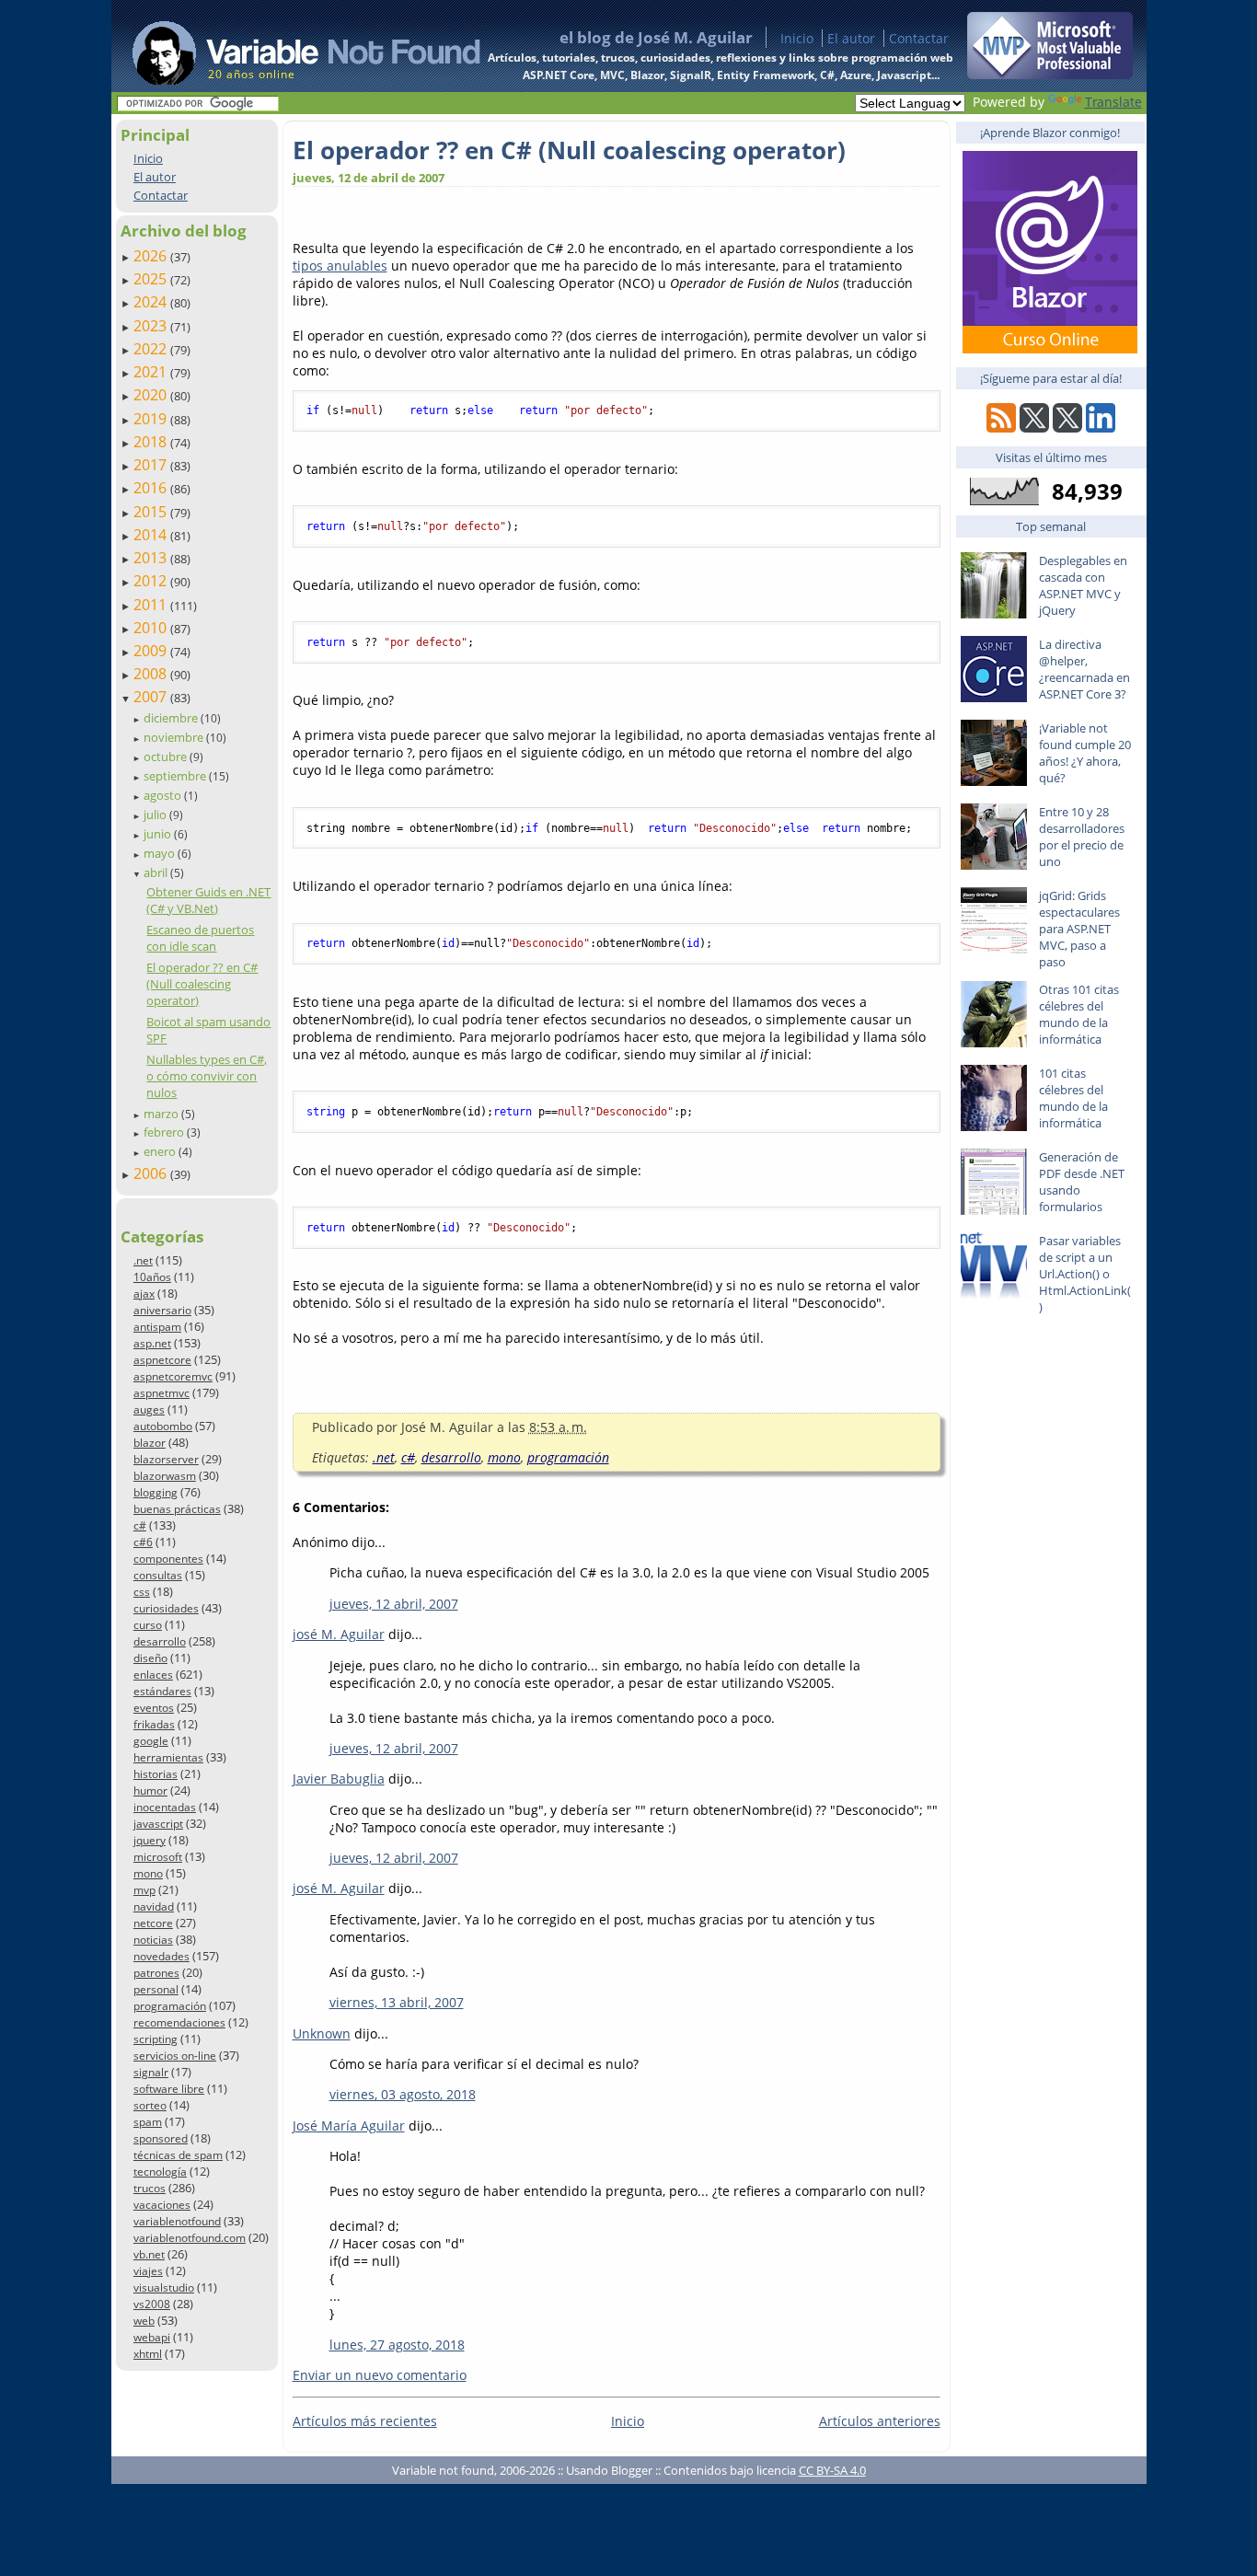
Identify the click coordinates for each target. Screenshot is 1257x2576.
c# (140, 1525)
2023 (152, 326)
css (142, 1592)
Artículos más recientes (365, 2421)
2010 (152, 628)
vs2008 (152, 2304)
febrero (165, 1132)
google (151, 1741)
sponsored (161, 2138)
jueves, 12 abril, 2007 (394, 1604)
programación (170, 2006)
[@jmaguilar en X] (1034, 427)
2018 (152, 442)
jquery (150, 1840)
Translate (1113, 102)
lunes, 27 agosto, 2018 (397, 2345)
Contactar (919, 38)
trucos (150, 2188)
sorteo (150, 2105)
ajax (144, 1294)
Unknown (322, 2033)
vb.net (149, 2254)
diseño (150, 1658)
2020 (152, 395)
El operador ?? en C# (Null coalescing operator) (202, 984)
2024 (152, 302)
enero (161, 1151)
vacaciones (162, 2205)
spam (148, 2122)
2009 (152, 651)
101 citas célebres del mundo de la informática (1073, 1098)
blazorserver (166, 1459)
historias (156, 1774)
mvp (144, 1890)
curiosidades (166, 1608)
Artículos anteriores (880, 2421)
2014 (152, 535)
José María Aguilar (349, 2125)
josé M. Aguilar (339, 1634)
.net (143, 1260)
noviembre (175, 737)
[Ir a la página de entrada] (289, 46)
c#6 (143, 1542)
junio (159, 834)
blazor (150, 1443)
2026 (152, 256)
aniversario (162, 1310)
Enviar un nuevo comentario (380, 2375)
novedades (161, 1956)
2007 (152, 697)
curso (148, 1625)
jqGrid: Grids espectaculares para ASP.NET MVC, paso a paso (1079, 929)
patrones (156, 1973)
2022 (152, 349)
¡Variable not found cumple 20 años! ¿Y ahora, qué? (1085, 753)
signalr (151, 2072)
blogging (156, 1492)
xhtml (148, 2354)
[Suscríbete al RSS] (1001, 427)
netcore (153, 1923)
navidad (154, 1906)
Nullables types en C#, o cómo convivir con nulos (207, 1076)
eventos (154, 1708)
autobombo (163, 1426)
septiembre (176, 776)
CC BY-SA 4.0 (832, 2470)
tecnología (160, 2172)
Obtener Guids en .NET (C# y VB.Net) (208, 900)
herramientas (168, 1757)
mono (148, 1873)
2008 (152, 674)
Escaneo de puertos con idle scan (200, 938)
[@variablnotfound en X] (1067, 427)
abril (157, 872)
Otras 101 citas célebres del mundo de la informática (1079, 1014)
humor (150, 1790)
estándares (162, 1691)
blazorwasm (165, 1476)
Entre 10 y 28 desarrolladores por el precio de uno (1082, 837)
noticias (153, 1940)
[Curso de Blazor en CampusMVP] (1050, 348)
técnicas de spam (178, 2155)
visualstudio (164, 2287)
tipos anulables (340, 266)
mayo (161, 853)
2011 (152, 605)
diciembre (172, 718)
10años (152, 1277)
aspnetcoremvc (173, 1376)
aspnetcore (162, 1360)
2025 (152, 279)
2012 (152, 581)
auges (149, 1409)
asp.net (152, 1343)
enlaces (153, 1675)
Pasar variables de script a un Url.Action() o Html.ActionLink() (1085, 1274)
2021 (152, 372)
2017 (152, 465)
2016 (152, 488)
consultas (158, 1575)
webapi (152, 2337)
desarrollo (160, 1641)
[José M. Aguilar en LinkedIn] (1101, 427)
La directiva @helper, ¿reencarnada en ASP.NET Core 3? (1084, 669)
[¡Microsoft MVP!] (1050, 74)
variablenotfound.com (190, 2238)
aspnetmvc (161, 1393)
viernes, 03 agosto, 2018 (403, 2094)
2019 (152, 419)
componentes (168, 1559)
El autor (851, 38)
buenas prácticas (177, 1509)
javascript (158, 1824)
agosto (164, 795)
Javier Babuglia (339, 1779)
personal (156, 1989)
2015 (152, 512)
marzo (162, 1114)
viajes (148, 2271)
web (144, 2321)
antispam (157, 1327)
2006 (152, 1173)
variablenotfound (177, 2221)
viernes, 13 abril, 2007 (397, 2002)
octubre (167, 757)
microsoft (158, 1857)
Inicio (797, 38)
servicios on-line (175, 2056)
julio (156, 814)
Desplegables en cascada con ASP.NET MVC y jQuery (1083, 585)
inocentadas (165, 1807)
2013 (152, 558)
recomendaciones (179, 2022)
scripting (156, 2039)
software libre (169, 2089)
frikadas (154, 1724)
